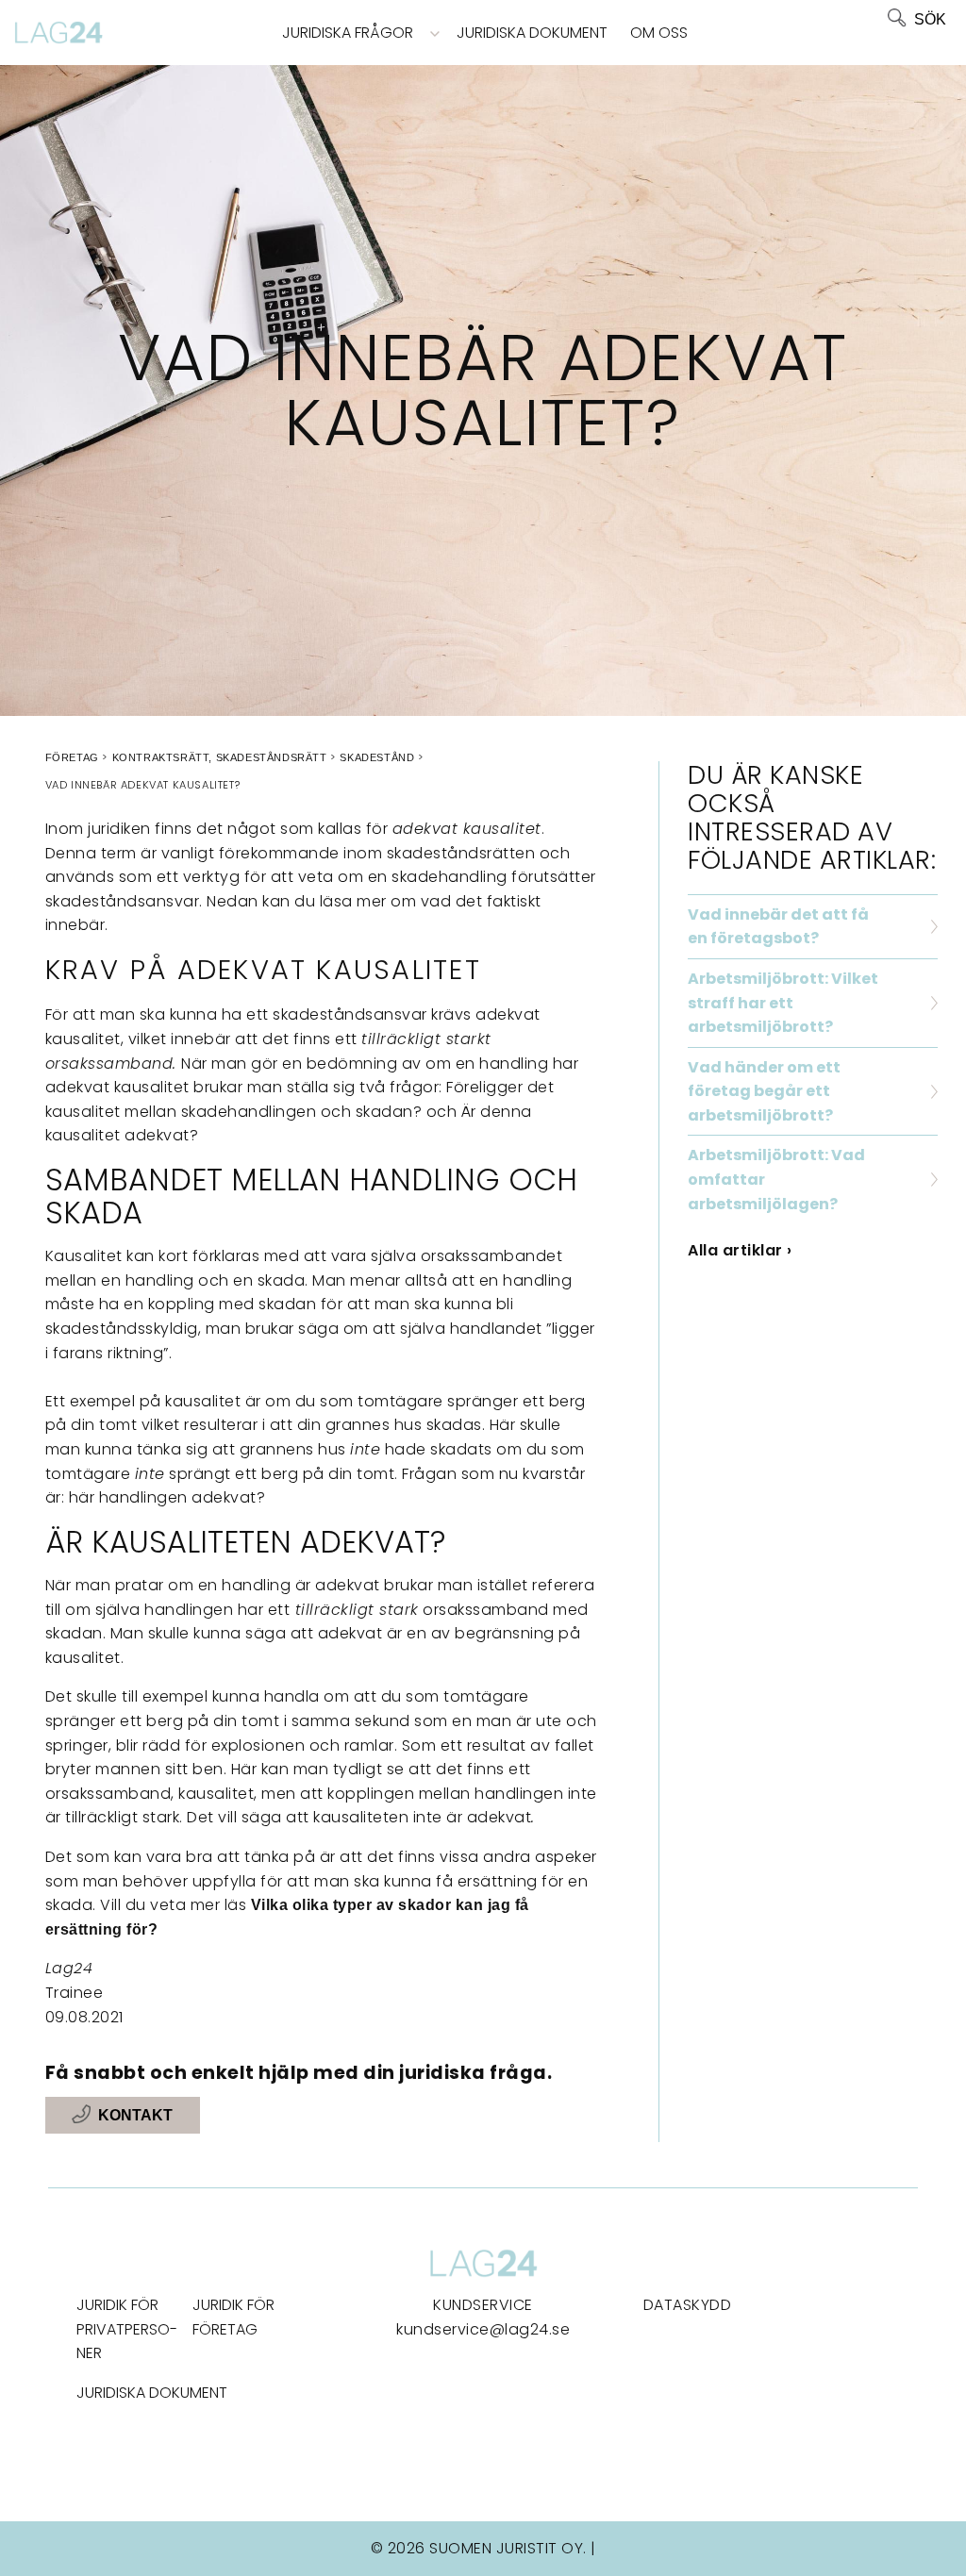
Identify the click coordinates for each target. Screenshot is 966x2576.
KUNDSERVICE (483, 2305)
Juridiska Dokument (532, 33)
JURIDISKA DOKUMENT (152, 2393)
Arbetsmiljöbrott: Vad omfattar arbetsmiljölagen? (776, 1179)
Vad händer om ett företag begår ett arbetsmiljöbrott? (764, 1091)
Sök (930, 19)
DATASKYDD (688, 2305)
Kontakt (135, 2115)
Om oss (659, 33)
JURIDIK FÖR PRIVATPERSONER (127, 2329)
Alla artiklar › (740, 1250)
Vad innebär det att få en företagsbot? (778, 927)
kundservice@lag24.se (483, 2329)
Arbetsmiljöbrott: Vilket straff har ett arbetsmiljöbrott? (783, 1003)
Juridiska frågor (348, 33)
